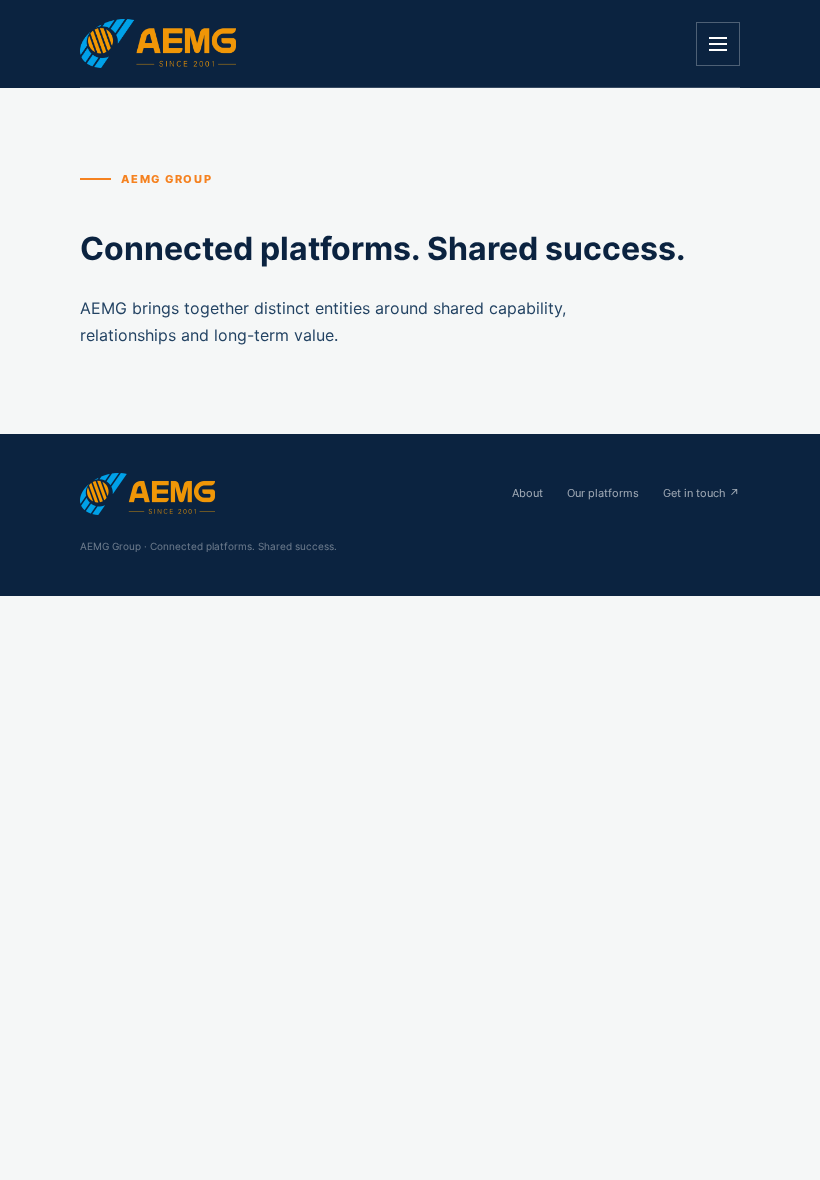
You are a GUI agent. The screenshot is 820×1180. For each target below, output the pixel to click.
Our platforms (603, 493)
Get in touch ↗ (701, 493)
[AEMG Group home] (158, 43)
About (527, 493)
